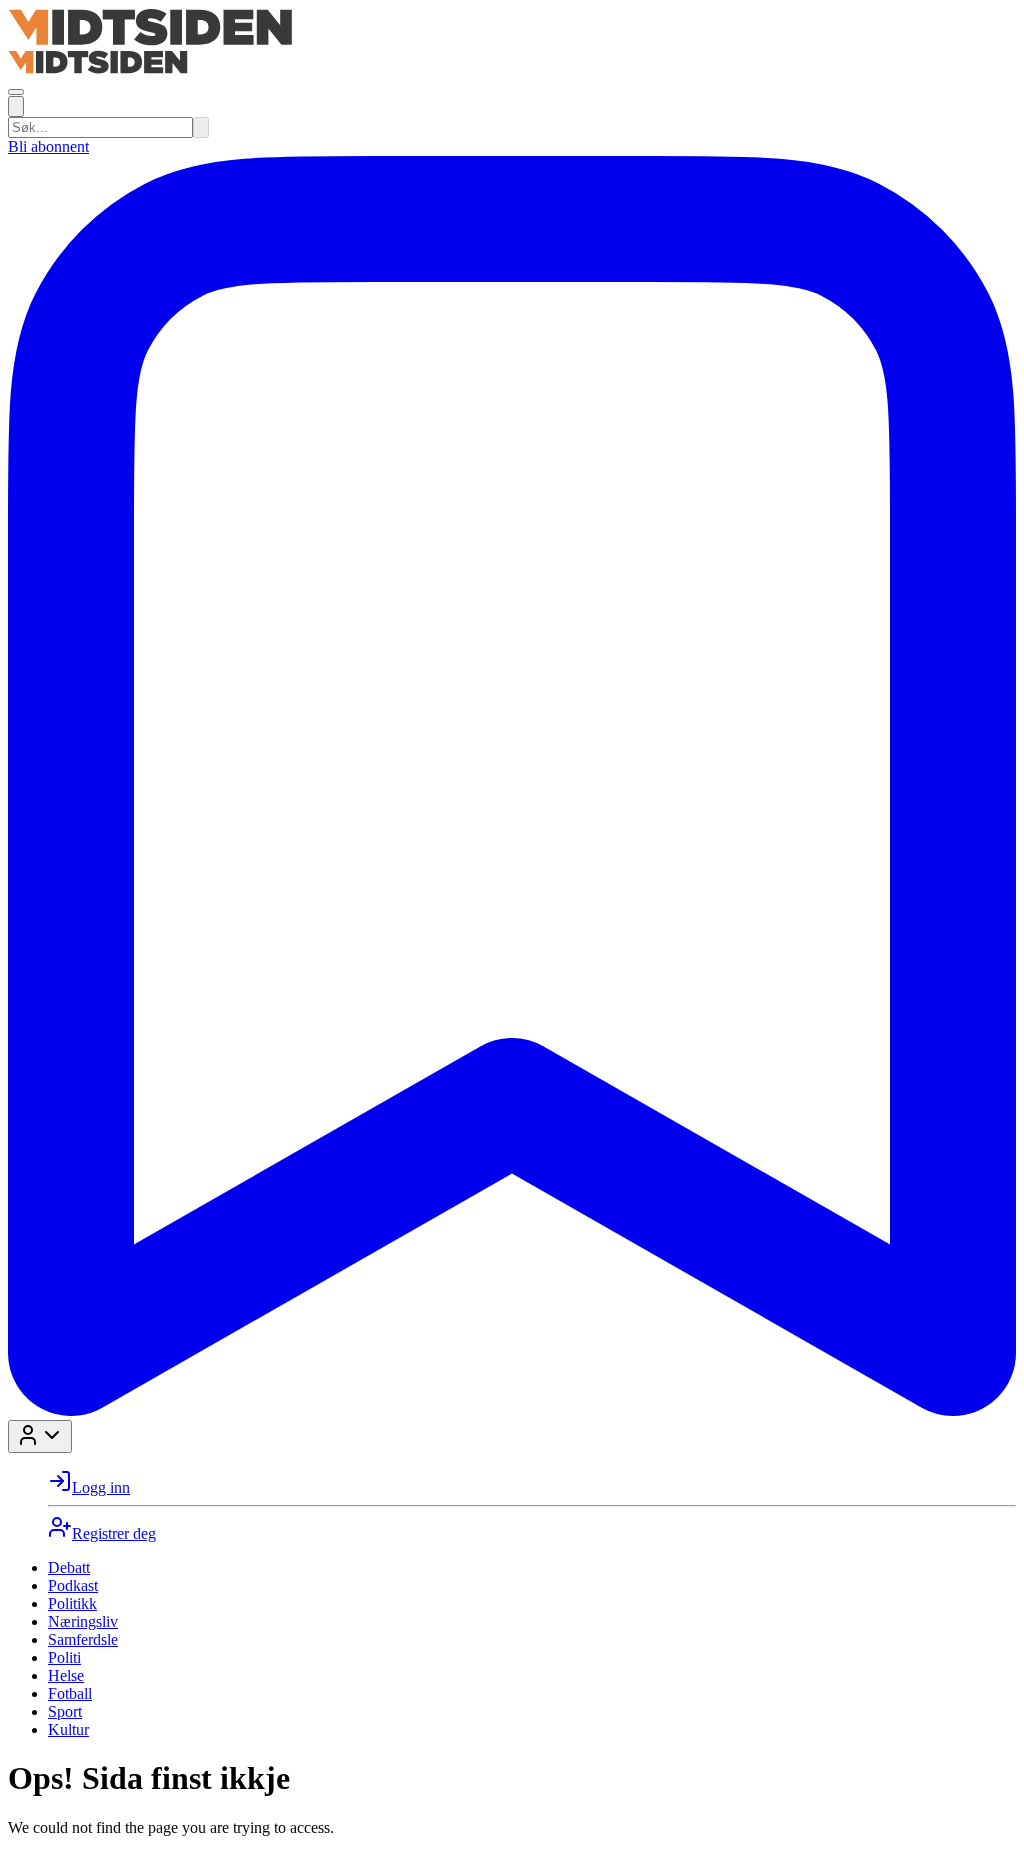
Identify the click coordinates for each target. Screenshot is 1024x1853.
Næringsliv (83, 1621)
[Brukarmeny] (40, 1436)
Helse (66, 1675)
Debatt (69, 1567)
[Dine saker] (512, 1410)
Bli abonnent (48, 146)
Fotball (70, 1693)
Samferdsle (83, 1639)
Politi (64, 1657)
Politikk (72, 1603)
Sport (65, 1711)
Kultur (68, 1729)
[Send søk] (201, 127)
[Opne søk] (16, 106)
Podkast (73, 1585)
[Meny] (16, 92)
